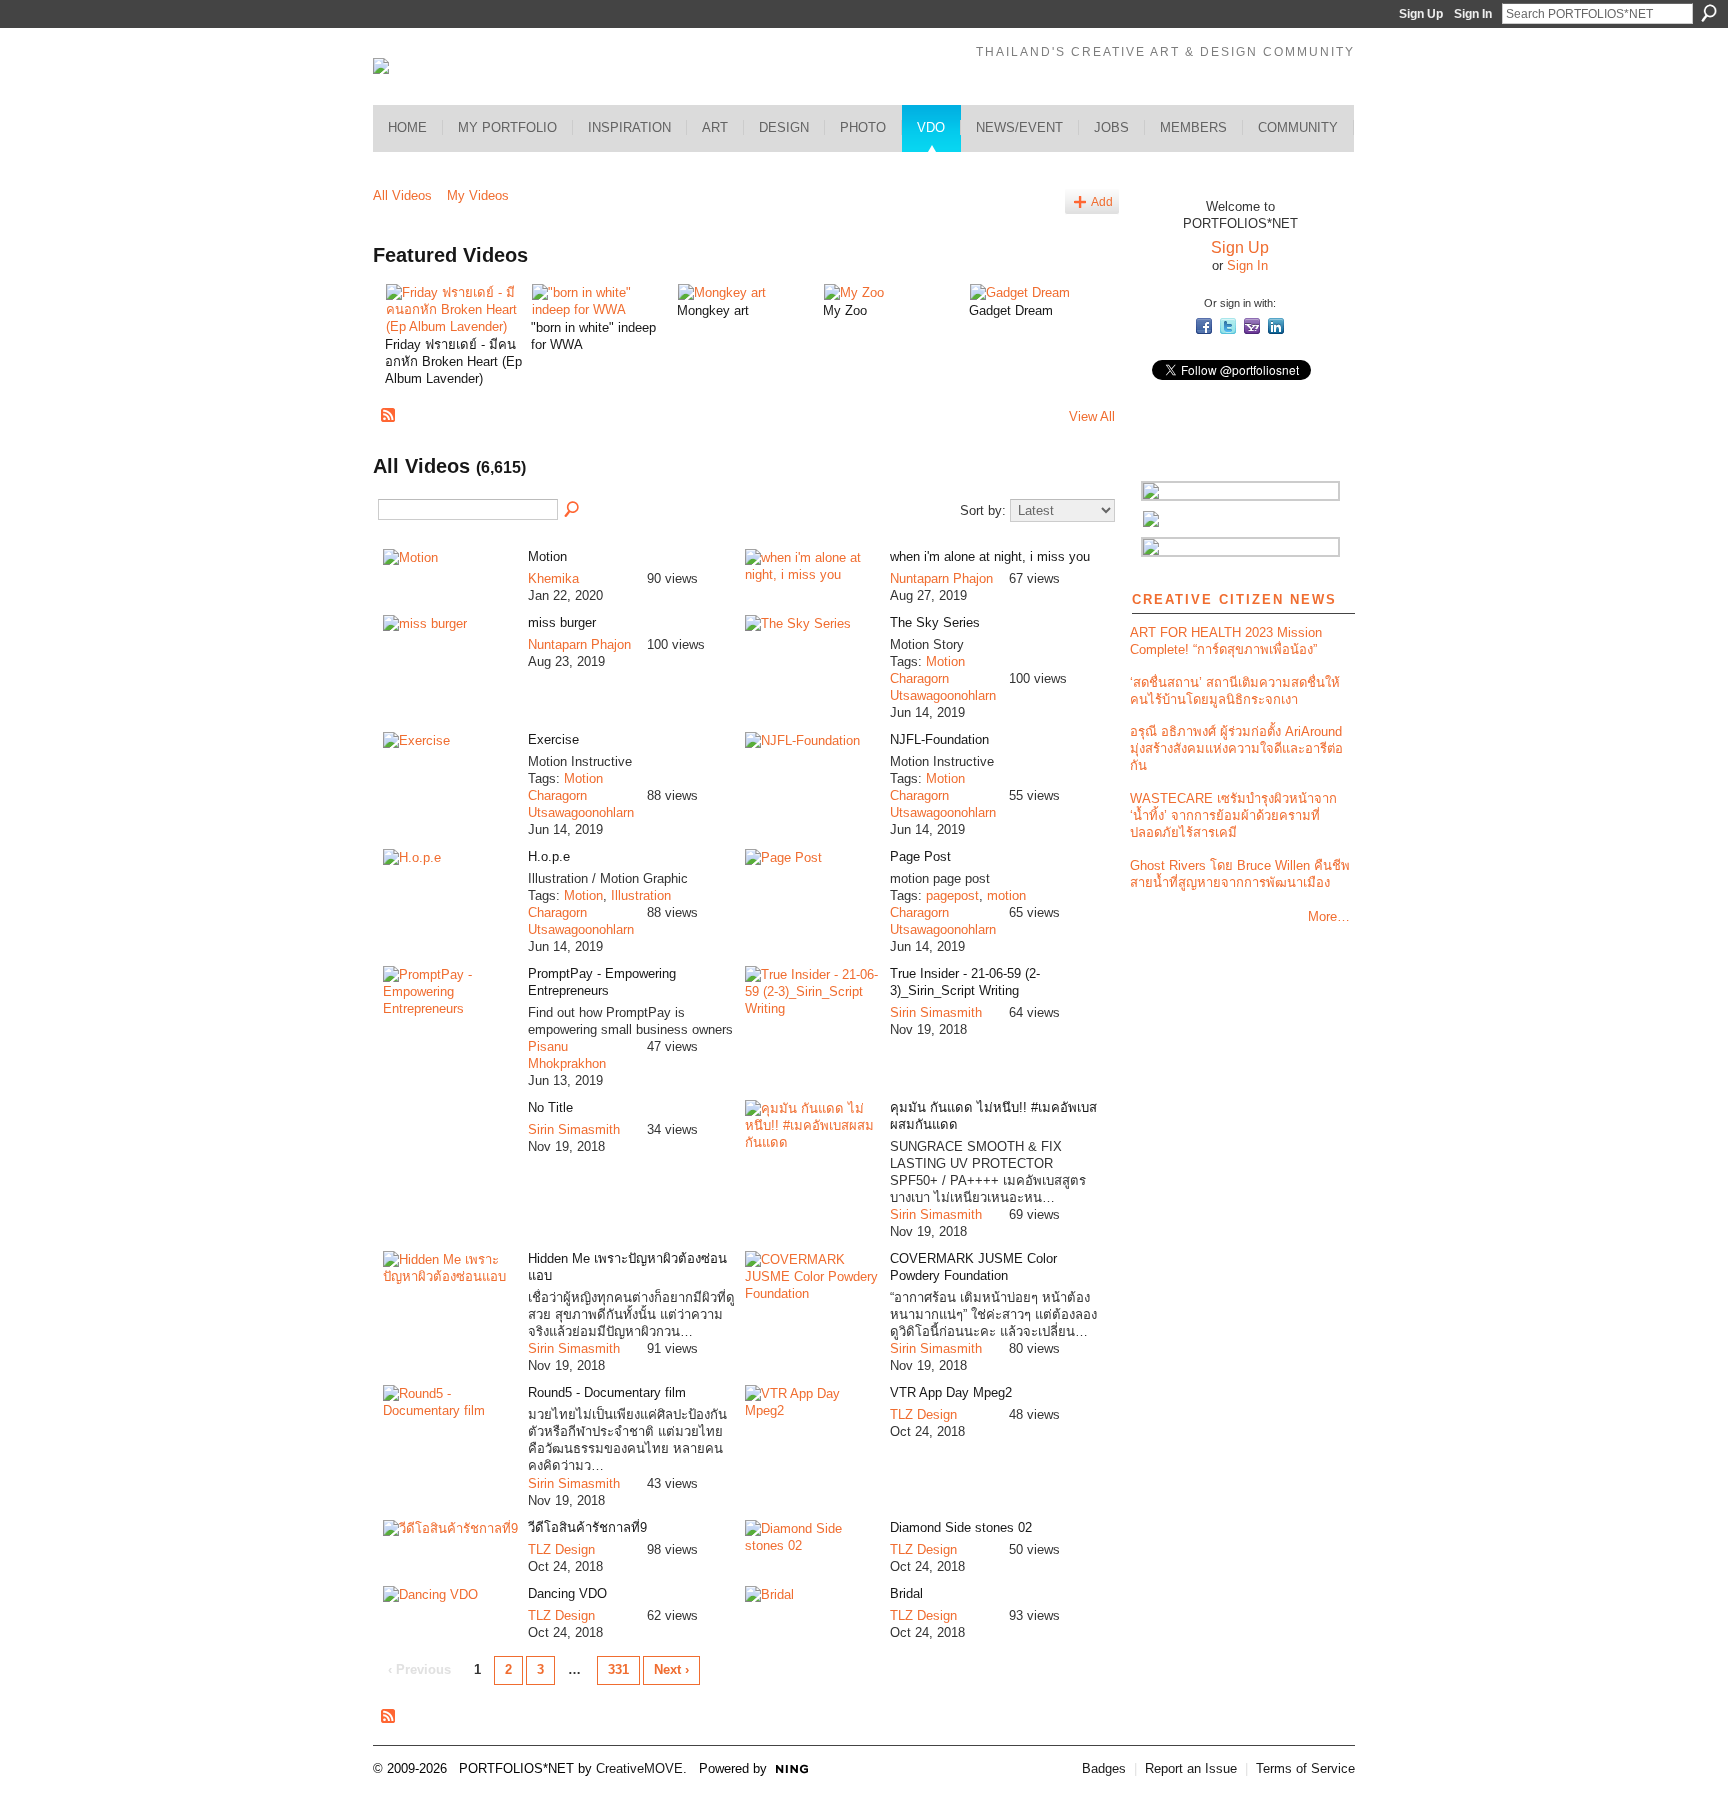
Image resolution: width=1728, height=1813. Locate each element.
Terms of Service (1305, 1768)
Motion (547, 556)
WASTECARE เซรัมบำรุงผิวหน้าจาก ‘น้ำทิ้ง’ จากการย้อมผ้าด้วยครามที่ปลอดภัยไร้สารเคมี (1233, 815)
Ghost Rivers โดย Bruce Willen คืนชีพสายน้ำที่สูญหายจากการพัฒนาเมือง (1240, 874)
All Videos (402, 195)
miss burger (562, 622)
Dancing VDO (567, 1593)
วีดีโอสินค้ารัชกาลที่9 (587, 1527)
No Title (550, 1107)
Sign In (1473, 14)
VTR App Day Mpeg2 (951, 1392)
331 (618, 1669)
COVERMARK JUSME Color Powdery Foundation (973, 1267)
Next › (671, 1669)
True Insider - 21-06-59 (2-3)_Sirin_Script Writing (965, 982)
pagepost (952, 895)
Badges (1104, 1768)
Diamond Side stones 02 (961, 1527)
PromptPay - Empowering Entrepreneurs (602, 982)
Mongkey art (713, 310)
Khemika (553, 578)
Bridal (906, 1593)
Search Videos (573, 510)
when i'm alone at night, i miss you (990, 556)
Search (1709, 13)
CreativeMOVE (639, 1768)
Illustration (641, 895)
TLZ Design (923, 1414)
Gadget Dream (1011, 310)
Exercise (553, 739)
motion (1006, 895)
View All (1092, 416)
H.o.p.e (549, 856)
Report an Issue (1191, 1768)
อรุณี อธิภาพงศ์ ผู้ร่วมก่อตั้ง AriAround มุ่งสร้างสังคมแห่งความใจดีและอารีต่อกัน (1236, 748)
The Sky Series (935, 622)
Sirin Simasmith (936, 1012)
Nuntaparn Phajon (941, 578)
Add (1102, 201)
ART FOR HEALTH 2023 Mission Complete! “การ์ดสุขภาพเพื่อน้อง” (1226, 641)
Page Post (920, 856)
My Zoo (845, 310)
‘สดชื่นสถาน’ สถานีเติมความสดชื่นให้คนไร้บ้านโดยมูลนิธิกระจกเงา (1235, 691)
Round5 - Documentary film (607, 1392)
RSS (389, 416)
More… (1329, 916)
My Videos (478, 195)
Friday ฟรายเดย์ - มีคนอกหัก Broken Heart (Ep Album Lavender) (453, 361)
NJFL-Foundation (939, 739)
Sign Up (1421, 14)
